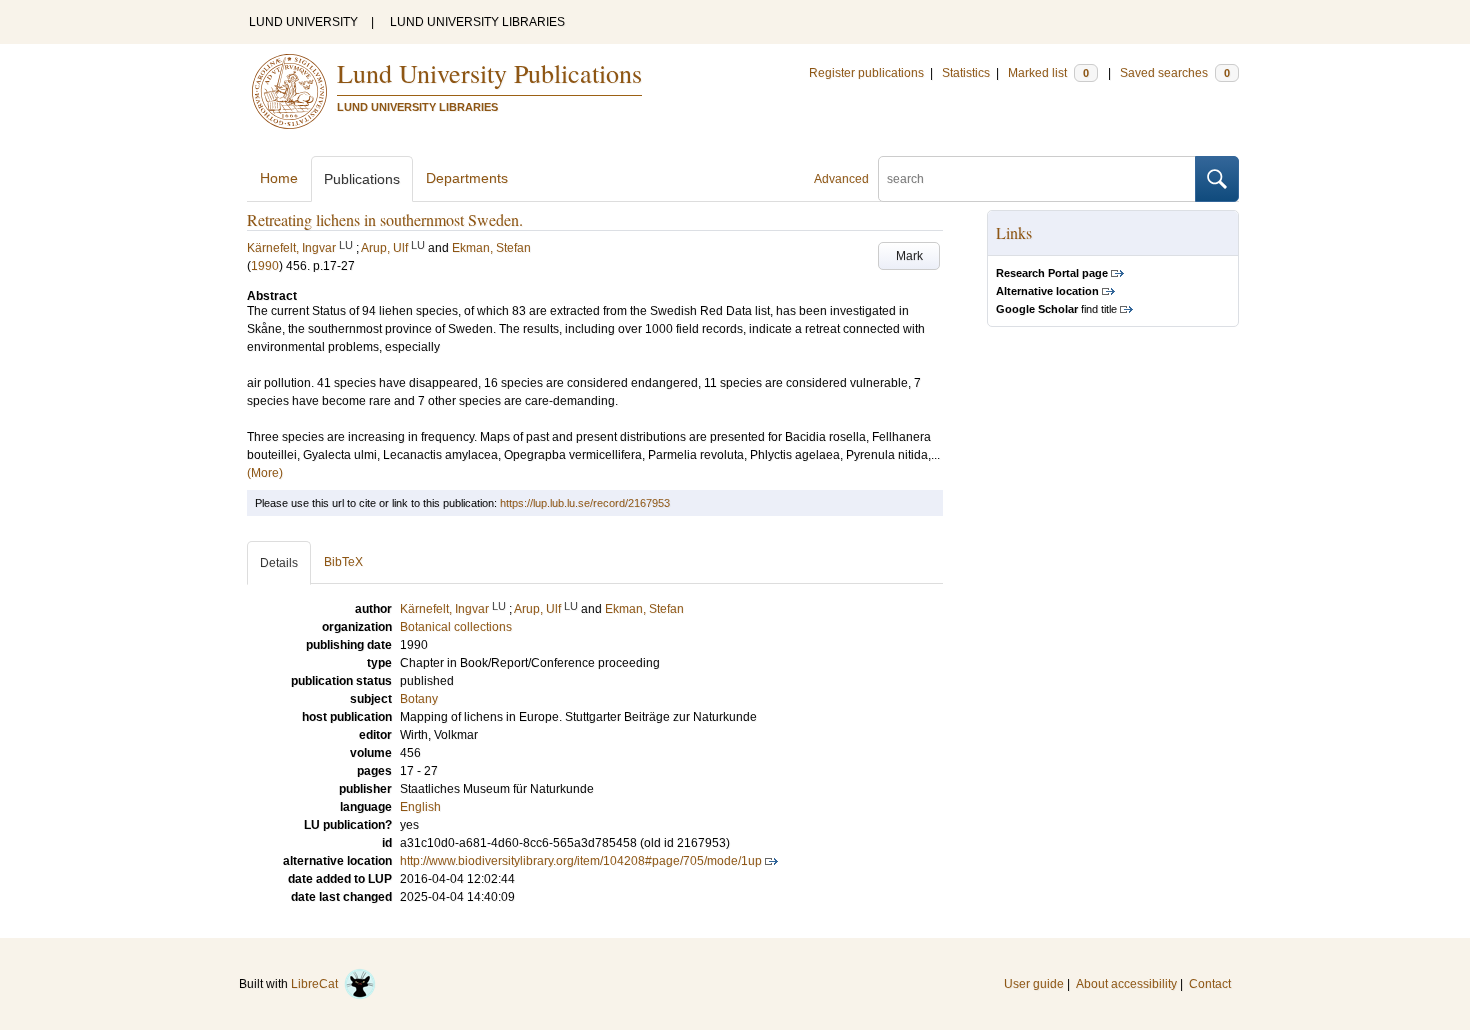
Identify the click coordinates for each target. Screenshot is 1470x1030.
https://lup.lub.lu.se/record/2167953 (585, 503)
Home (279, 178)
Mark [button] (909, 256)
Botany (419, 699)
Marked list (1048, 73)
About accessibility (1126, 984)
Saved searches (1175, 73)
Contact (1210, 984)
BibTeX (343, 562)
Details (279, 563)
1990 (265, 266)
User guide (1034, 984)
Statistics (966, 73)
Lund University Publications (489, 73)
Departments (467, 178)
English (420, 807)
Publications (362, 179)
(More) (265, 473)
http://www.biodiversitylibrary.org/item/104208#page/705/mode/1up (581, 861)
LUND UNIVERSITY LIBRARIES (477, 22)
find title (1056, 309)
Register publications (866, 73)
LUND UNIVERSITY (303, 22)
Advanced (841, 179)
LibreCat (317, 984)
